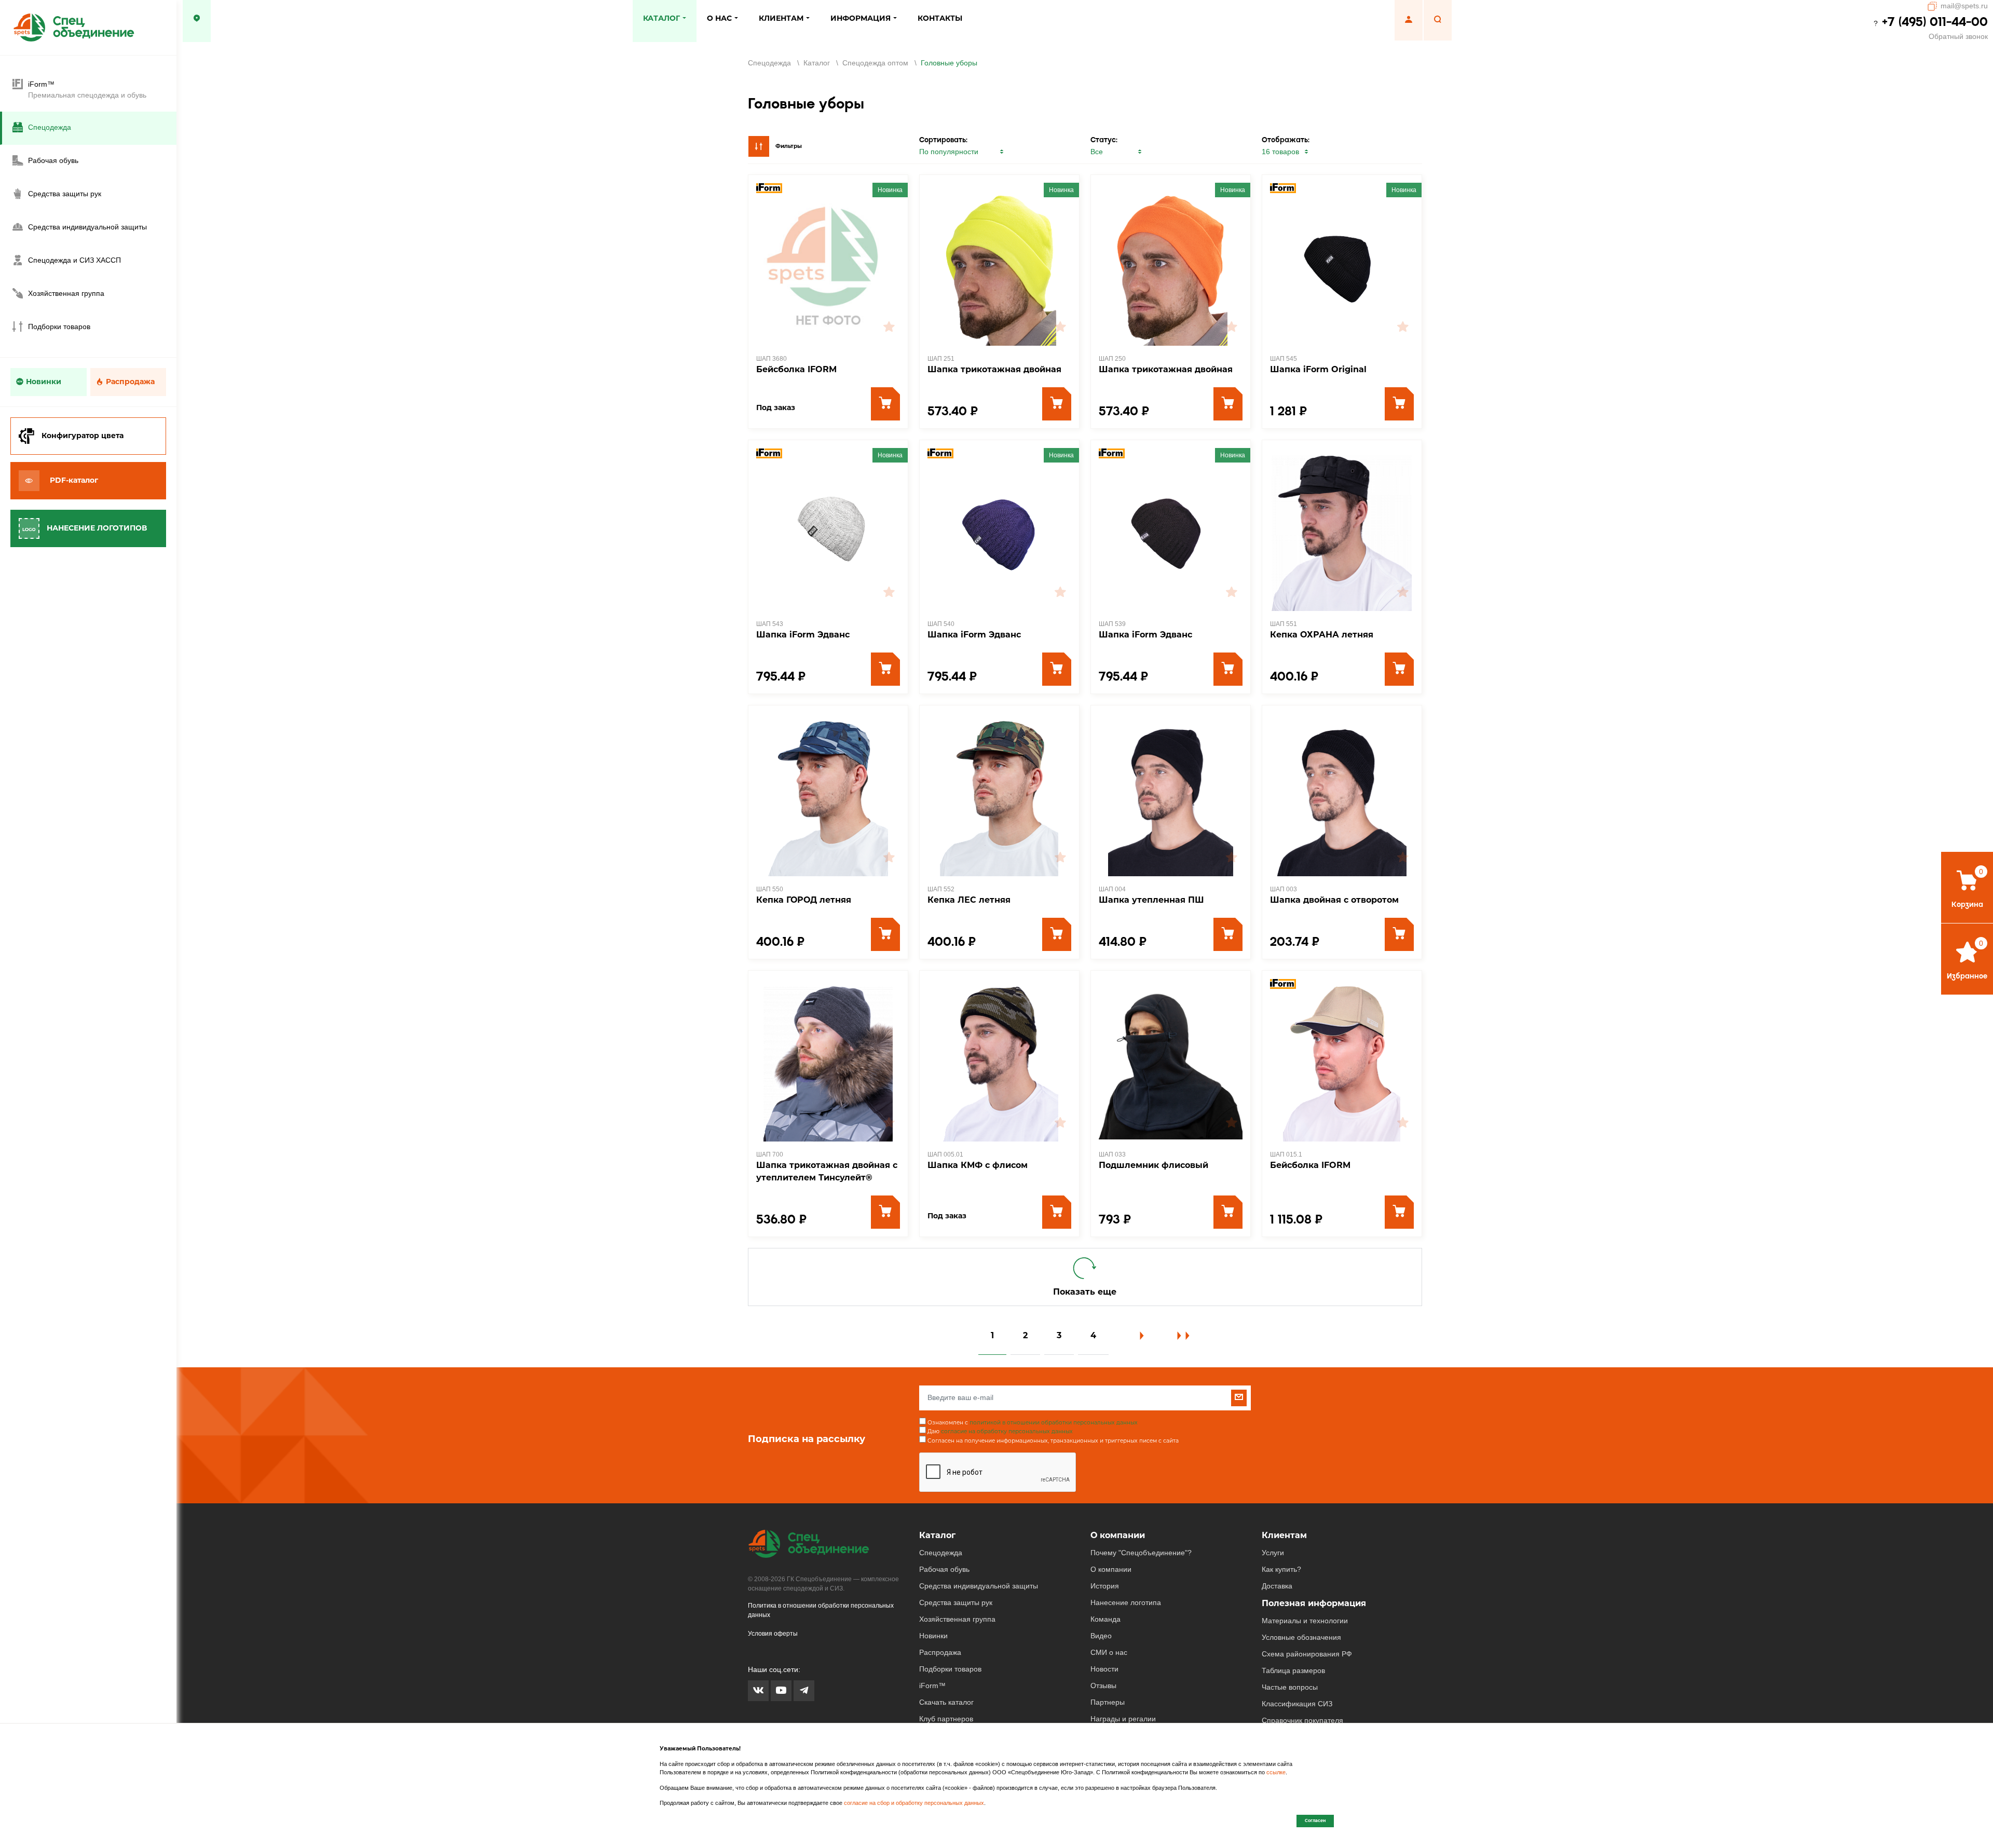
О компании (1118, 1535)
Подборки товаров (950, 1669)
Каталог (937, 1535)
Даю (1000, 1431)
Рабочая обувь (944, 1569)
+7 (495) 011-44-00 (1935, 22)
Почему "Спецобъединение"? (1141, 1553)
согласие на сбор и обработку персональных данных (914, 1803)
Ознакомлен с (1033, 1423)
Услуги (1273, 1553)
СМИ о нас (1109, 1652)
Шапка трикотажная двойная (994, 369)
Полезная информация (1314, 1603)
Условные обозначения (1301, 1637)
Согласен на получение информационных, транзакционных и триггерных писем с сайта (1053, 1441)
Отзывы (1103, 1686)
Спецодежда (941, 1553)
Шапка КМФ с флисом (978, 1165)
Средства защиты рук (956, 1602)
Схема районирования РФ (1307, 1654)
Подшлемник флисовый (1154, 1165)
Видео (1101, 1636)
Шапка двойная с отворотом (1334, 900)
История (1105, 1586)
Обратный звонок (1958, 36)
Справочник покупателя (1302, 1720)
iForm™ (932, 1686)
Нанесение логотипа (1126, 1602)
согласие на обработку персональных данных (1007, 1431)
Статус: (1104, 140)
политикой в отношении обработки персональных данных (1054, 1423)
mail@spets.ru (1964, 6)
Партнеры (1108, 1702)
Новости (1104, 1669)
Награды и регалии (1123, 1719)
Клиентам (1284, 1535)
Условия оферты (773, 1634)
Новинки (44, 382)
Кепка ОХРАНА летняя (1322, 635)
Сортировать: (943, 140)
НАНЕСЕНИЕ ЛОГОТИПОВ (97, 528)
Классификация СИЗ (1297, 1704)
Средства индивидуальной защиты (979, 1586)
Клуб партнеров (946, 1719)
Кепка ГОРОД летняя (804, 900)
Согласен (1315, 1820)
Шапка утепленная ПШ (1151, 900)
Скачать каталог (946, 1702)
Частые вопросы (1290, 1687)
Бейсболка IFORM (796, 369)
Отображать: (1286, 140)
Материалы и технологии (1305, 1621)
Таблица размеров (1293, 1670)
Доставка (1277, 1586)
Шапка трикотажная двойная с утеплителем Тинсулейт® (827, 1171)
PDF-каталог (74, 480)
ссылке (1276, 1772)
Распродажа (130, 382)
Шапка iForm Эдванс (803, 635)
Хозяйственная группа (957, 1619)
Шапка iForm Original (1318, 369)
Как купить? (1281, 1569)
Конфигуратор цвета (83, 436)
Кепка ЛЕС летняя (969, 900)
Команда (1105, 1619)
